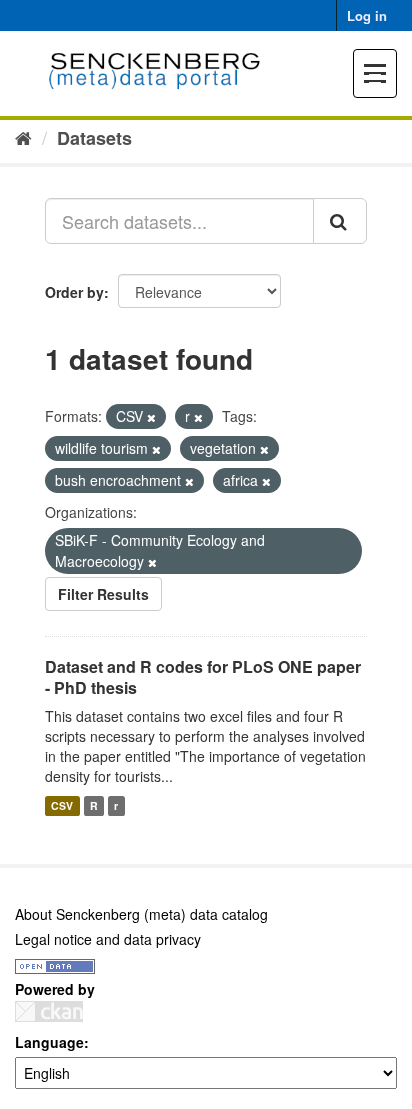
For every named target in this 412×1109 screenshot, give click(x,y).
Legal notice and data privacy (108, 939)
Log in (367, 15)
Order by (74, 292)
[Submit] (340, 221)
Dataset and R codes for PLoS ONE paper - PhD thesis (203, 677)
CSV (62, 805)
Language (49, 1042)
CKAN (49, 1011)
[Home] (23, 137)
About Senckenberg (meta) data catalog (141, 914)
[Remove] (151, 417)
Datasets (94, 138)
